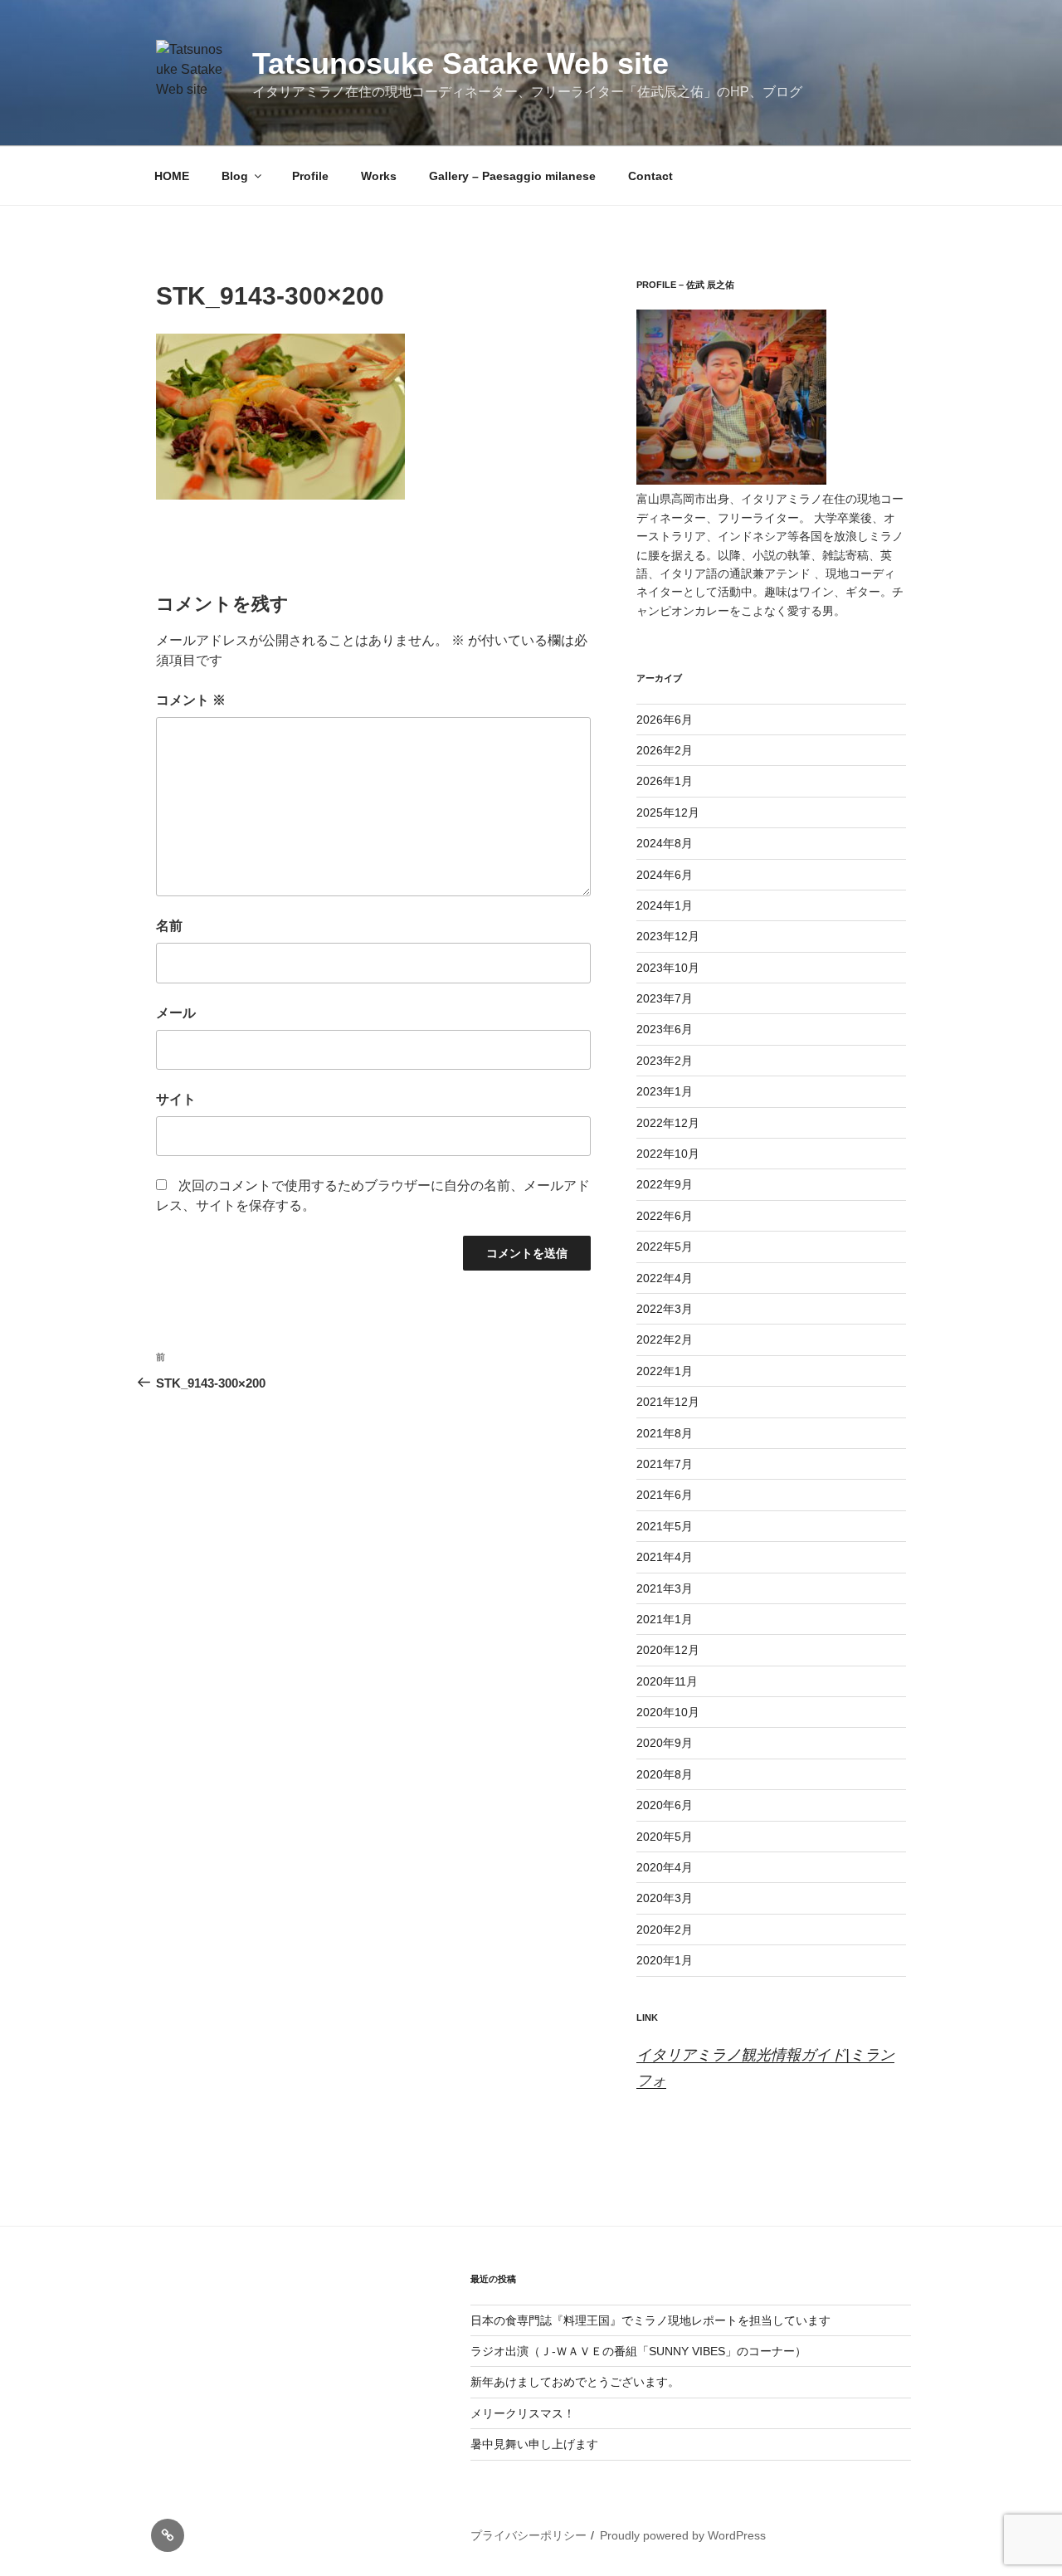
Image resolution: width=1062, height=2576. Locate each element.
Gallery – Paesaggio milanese (512, 176)
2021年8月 (665, 1433)
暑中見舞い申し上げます (534, 2444)
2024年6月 (665, 875)
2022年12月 (668, 1123)
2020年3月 (665, 1898)
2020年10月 (668, 1712)
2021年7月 (665, 1464)
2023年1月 (665, 1091)
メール (176, 1013)
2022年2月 (665, 1339)
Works (379, 176)
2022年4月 (665, 1278)
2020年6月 (665, 1805)
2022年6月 (665, 1216)
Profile (310, 176)
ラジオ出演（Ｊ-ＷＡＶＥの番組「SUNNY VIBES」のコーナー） (638, 2351)
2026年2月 (665, 750)
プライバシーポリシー (529, 2535)
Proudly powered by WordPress (683, 2535)
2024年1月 (665, 905)
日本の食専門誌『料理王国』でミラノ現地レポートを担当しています (650, 2320)
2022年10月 (668, 1154)
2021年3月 (665, 1588)
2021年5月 (665, 1526)
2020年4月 (665, 1867)
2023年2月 (665, 1061)
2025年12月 (668, 812)
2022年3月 (665, 1309)
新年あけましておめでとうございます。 (575, 2382)
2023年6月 (665, 1029)
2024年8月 (665, 843)
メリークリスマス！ (523, 2413)
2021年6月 (665, 1495)
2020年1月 (665, 1960)
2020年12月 (668, 1650)
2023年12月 (668, 936)
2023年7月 (665, 998)
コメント (191, 700)
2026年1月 (665, 781)
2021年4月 (665, 1557)
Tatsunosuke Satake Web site (460, 63)
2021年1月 (665, 1619)
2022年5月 (665, 1247)
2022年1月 (665, 1371)
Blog (235, 176)
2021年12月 (668, 1402)
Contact (650, 176)
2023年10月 (668, 968)
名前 (169, 926)
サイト (176, 1099)
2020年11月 (667, 1681)
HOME (172, 176)
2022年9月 (665, 1184)
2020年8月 (665, 1774)
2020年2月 (665, 1930)
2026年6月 (665, 720)
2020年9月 (665, 1743)
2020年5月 (665, 1837)
